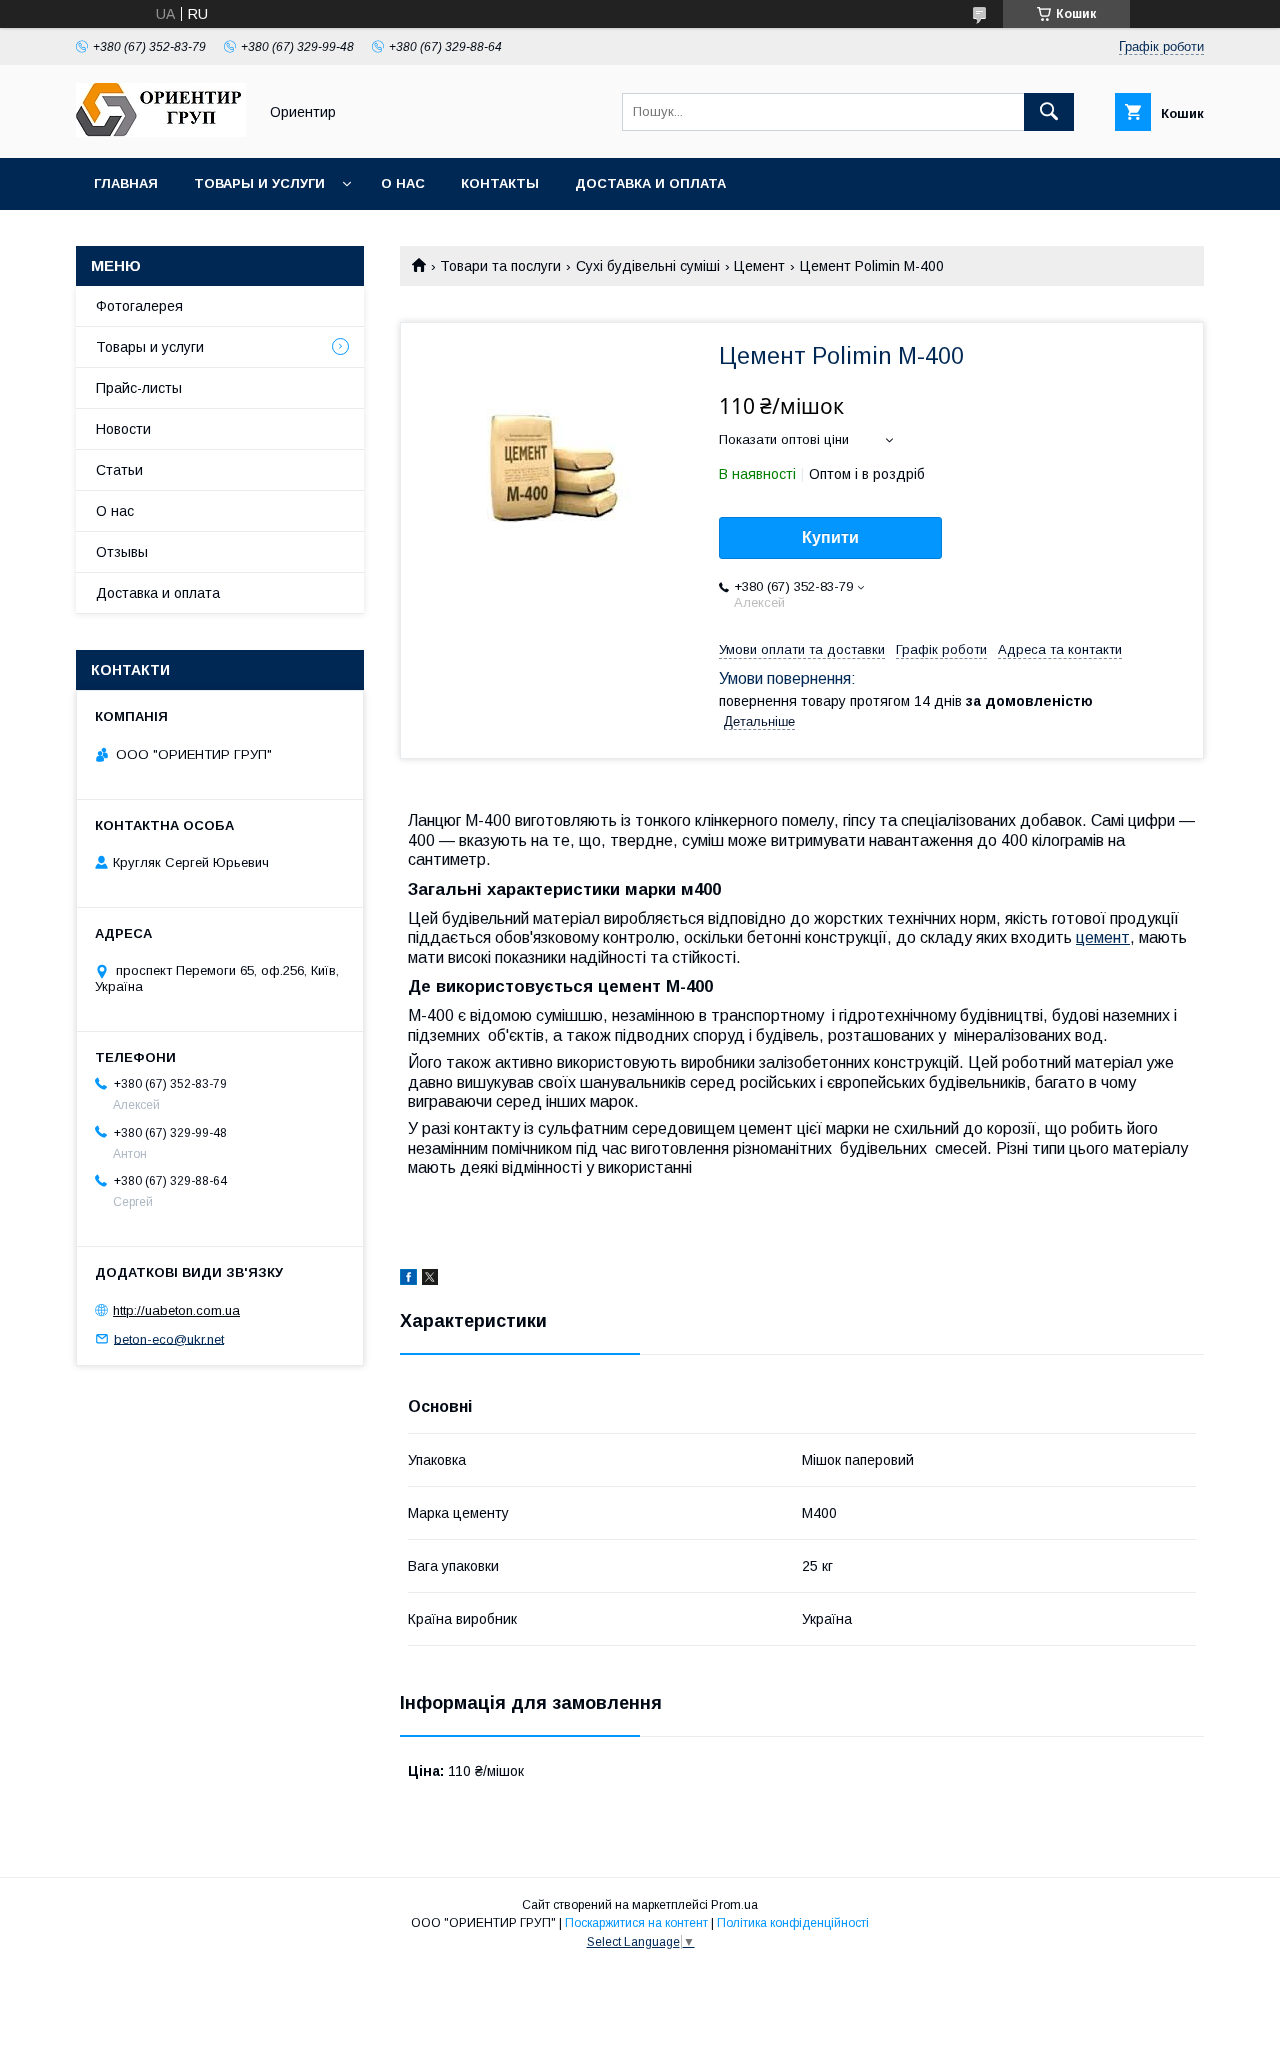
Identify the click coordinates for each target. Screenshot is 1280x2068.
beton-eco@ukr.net (169, 1338)
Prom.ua (734, 1905)
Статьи (119, 470)
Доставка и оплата (650, 183)
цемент (1103, 937)
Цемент (759, 266)
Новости (123, 429)
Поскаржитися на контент (636, 1923)
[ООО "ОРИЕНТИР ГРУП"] (161, 132)
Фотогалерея (139, 306)
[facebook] (408, 1280)
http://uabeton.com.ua (176, 1310)
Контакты (500, 183)
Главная (126, 183)
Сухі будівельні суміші (648, 266)
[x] (430, 1280)
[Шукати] (1049, 112)
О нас (403, 183)
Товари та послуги (500, 266)
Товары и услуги (259, 183)
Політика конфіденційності (793, 1923)
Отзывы (122, 552)
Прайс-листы (139, 388)
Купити (830, 537)
